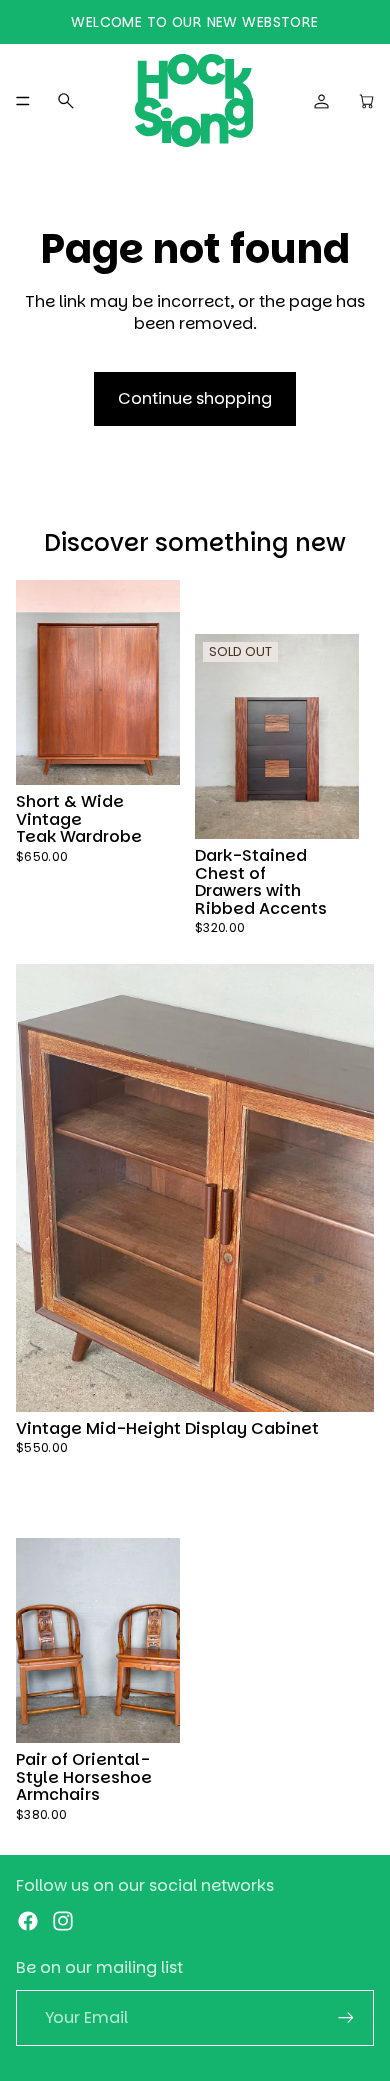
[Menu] (23, 101)
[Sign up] (346, 2018)
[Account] (322, 101)
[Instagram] (63, 1921)
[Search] (66, 101)
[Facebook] (28, 1921)
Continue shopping (195, 398)
